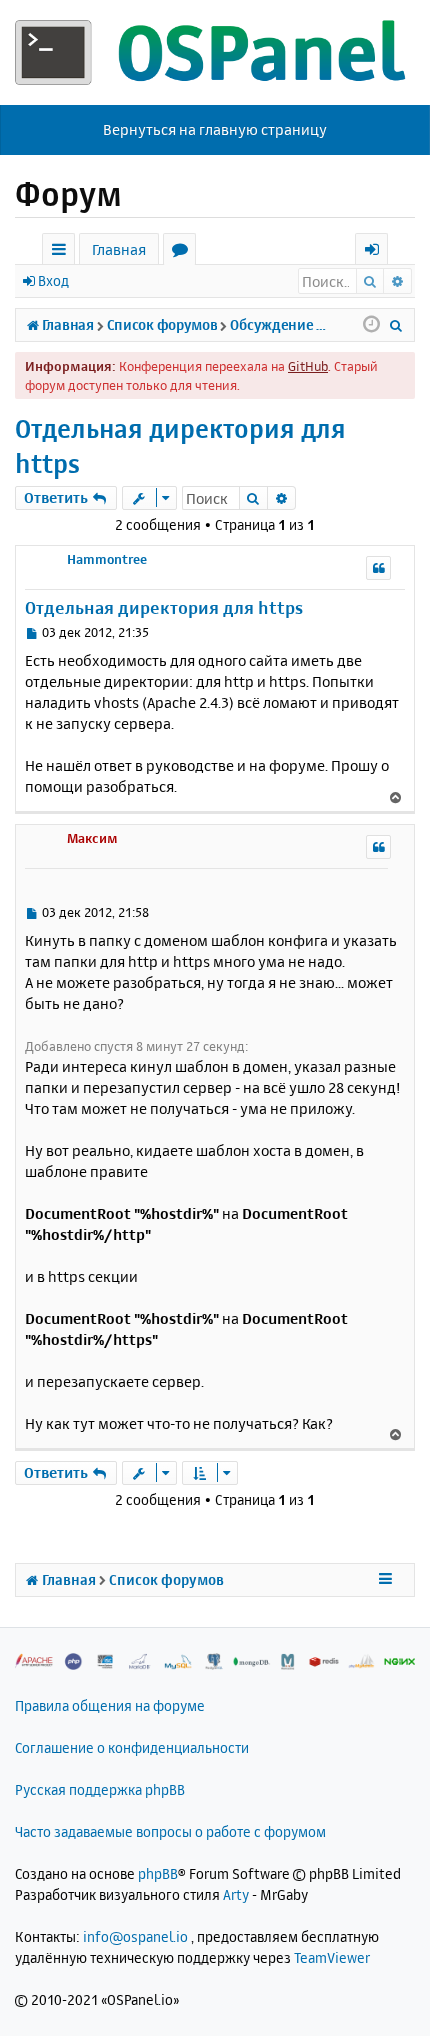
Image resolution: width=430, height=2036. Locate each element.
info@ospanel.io (135, 1936)
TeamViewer (332, 1957)
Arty (236, 1894)
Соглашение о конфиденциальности (132, 1747)
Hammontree (107, 559)
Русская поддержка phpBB (100, 1789)
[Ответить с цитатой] (378, 568)
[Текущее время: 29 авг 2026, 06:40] (371, 325)
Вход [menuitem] (378, 252)
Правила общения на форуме (110, 1705)
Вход (53, 280)
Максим (92, 838)
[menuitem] (396, 325)
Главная (119, 249)
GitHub (308, 366)
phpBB (158, 1873)
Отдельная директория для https (180, 446)
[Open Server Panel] (215, 52)
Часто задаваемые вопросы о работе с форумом (170, 1831)
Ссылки (62, 252)
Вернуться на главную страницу (215, 129)
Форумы (183, 252)
